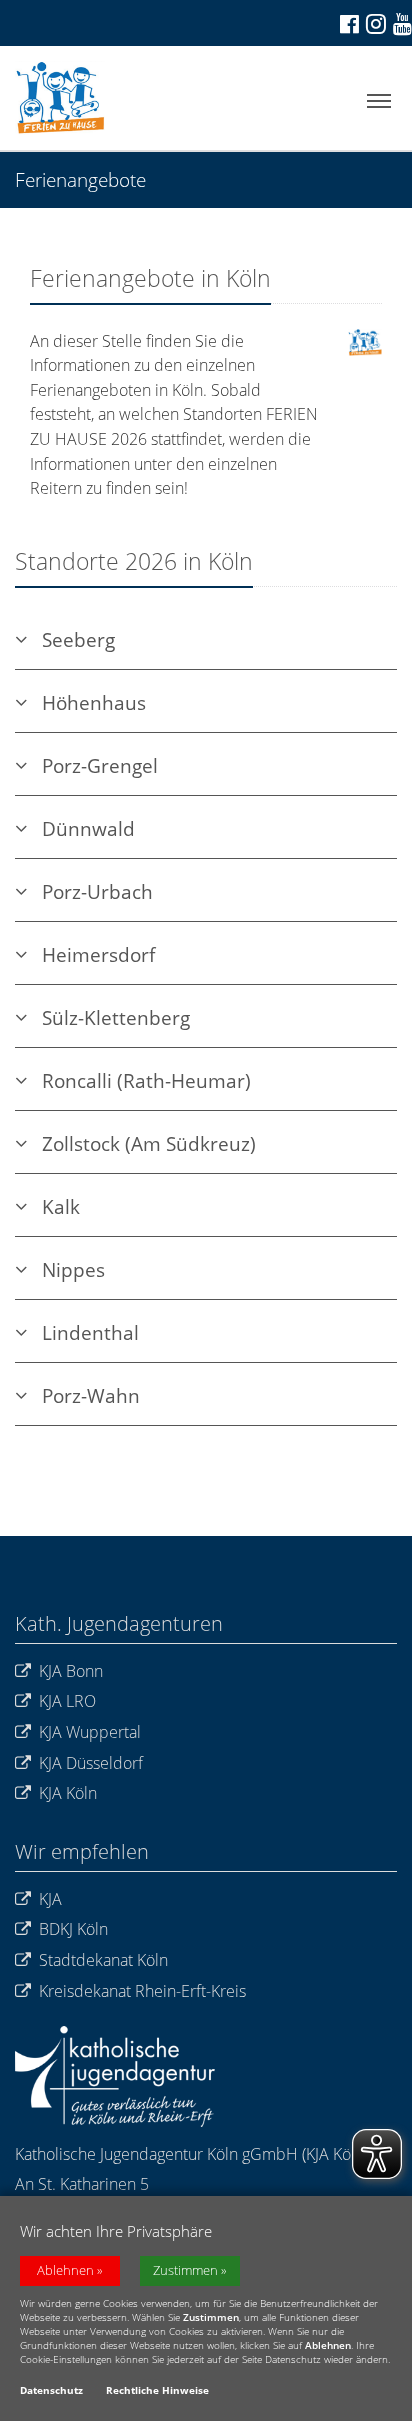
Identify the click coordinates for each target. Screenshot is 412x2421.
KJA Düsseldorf (91, 1763)
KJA (50, 1899)
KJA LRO (67, 1701)
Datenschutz (51, 2390)
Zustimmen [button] (185, 2270)
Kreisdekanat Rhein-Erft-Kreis (142, 1991)
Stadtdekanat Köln (103, 1960)
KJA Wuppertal (90, 1732)
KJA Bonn (71, 1671)
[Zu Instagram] (374, 23)
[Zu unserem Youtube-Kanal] (401, 23)
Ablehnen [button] (65, 2270)
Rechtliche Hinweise (157, 2390)
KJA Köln (68, 1793)
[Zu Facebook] (348, 23)
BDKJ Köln (73, 1929)
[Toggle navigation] (379, 101)
